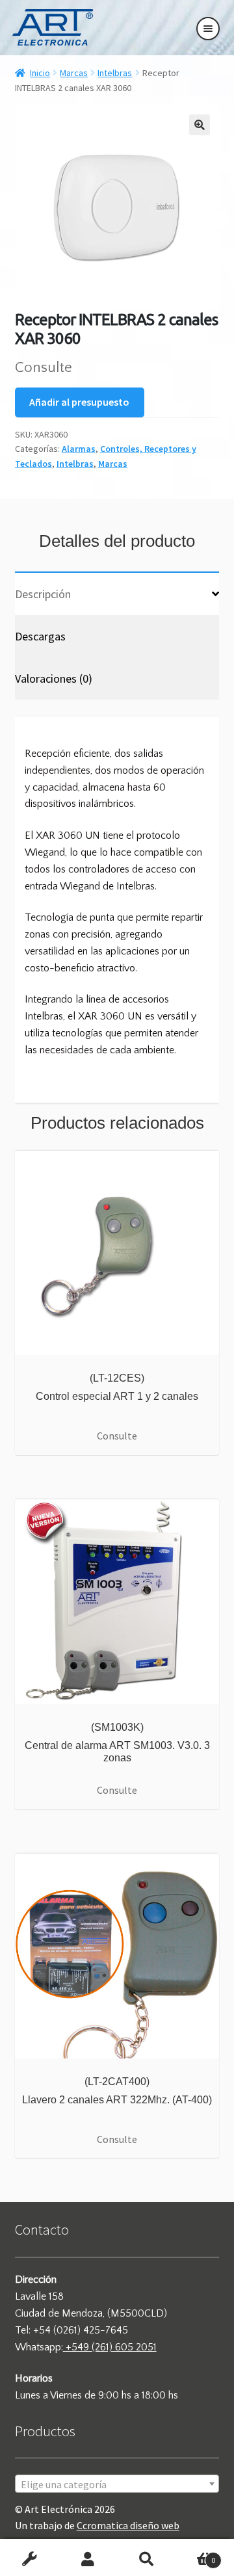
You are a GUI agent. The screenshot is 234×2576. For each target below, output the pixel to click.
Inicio (40, 73)
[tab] (117, 593)
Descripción (43, 594)
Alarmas (79, 449)
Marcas (74, 73)
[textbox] (117, 2484)
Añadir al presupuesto (79, 402)
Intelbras (115, 73)
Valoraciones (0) (54, 678)
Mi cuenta (88, 2560)
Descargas (40, 636)
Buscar (146, 2560)
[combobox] (117, 2484)
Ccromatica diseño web (128, 2525)
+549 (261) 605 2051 (110, 2347)
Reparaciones (29, 2560)
